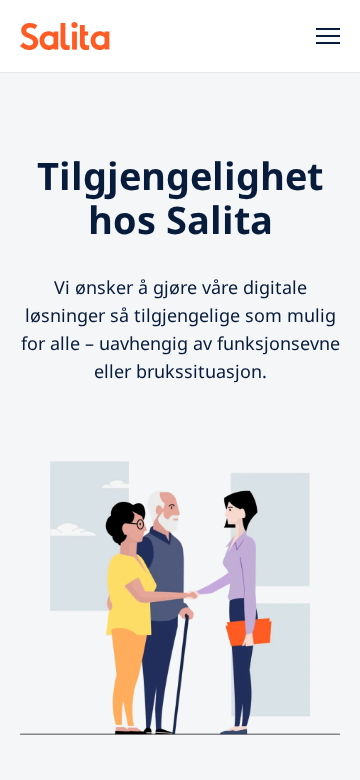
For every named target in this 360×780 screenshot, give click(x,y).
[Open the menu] (320, 36)
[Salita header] (91, 36)
